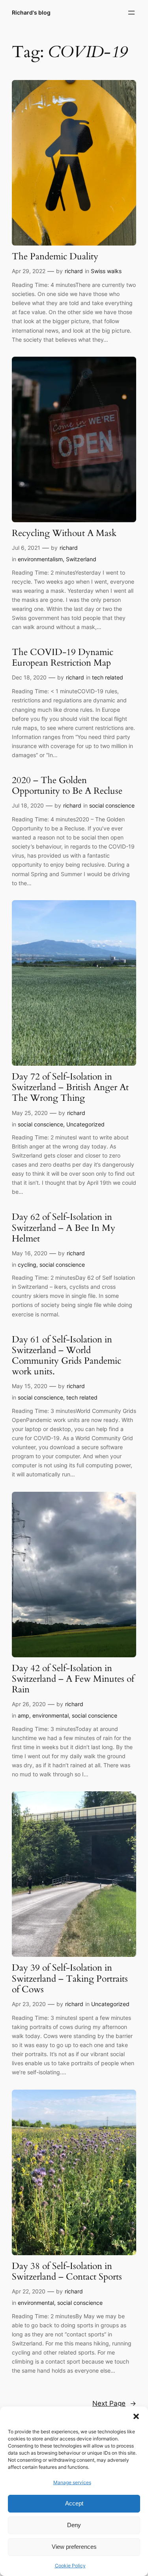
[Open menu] (131, 13)
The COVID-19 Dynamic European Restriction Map (63, 658)
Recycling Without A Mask (64, 533)
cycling (27, 1265)
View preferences (74, 2547)
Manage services (72, 2482)
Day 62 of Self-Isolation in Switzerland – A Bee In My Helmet (64, 1228)
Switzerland (81, 559)
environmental (51, 1715)
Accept (74, 2503)
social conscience (112, 805)
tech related (108, 677)
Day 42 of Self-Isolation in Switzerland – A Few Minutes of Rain (73, 1679)
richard (74, 271)
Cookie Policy (70, 2566)
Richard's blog (31, 12)
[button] (136, 2416)
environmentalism (40, 559)
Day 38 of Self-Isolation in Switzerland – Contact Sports (67, 2272)
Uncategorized (85, 1124)
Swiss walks (106, 271)
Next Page (114, 2403)
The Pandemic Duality (55, 257)
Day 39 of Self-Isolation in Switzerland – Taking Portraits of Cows (70, 1979)
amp (23, 1715)
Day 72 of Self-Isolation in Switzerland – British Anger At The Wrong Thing (70, 1088)
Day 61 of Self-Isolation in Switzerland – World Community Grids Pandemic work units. (67, 1356)
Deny (74, 2525)
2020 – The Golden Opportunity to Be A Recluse (67, 786)
